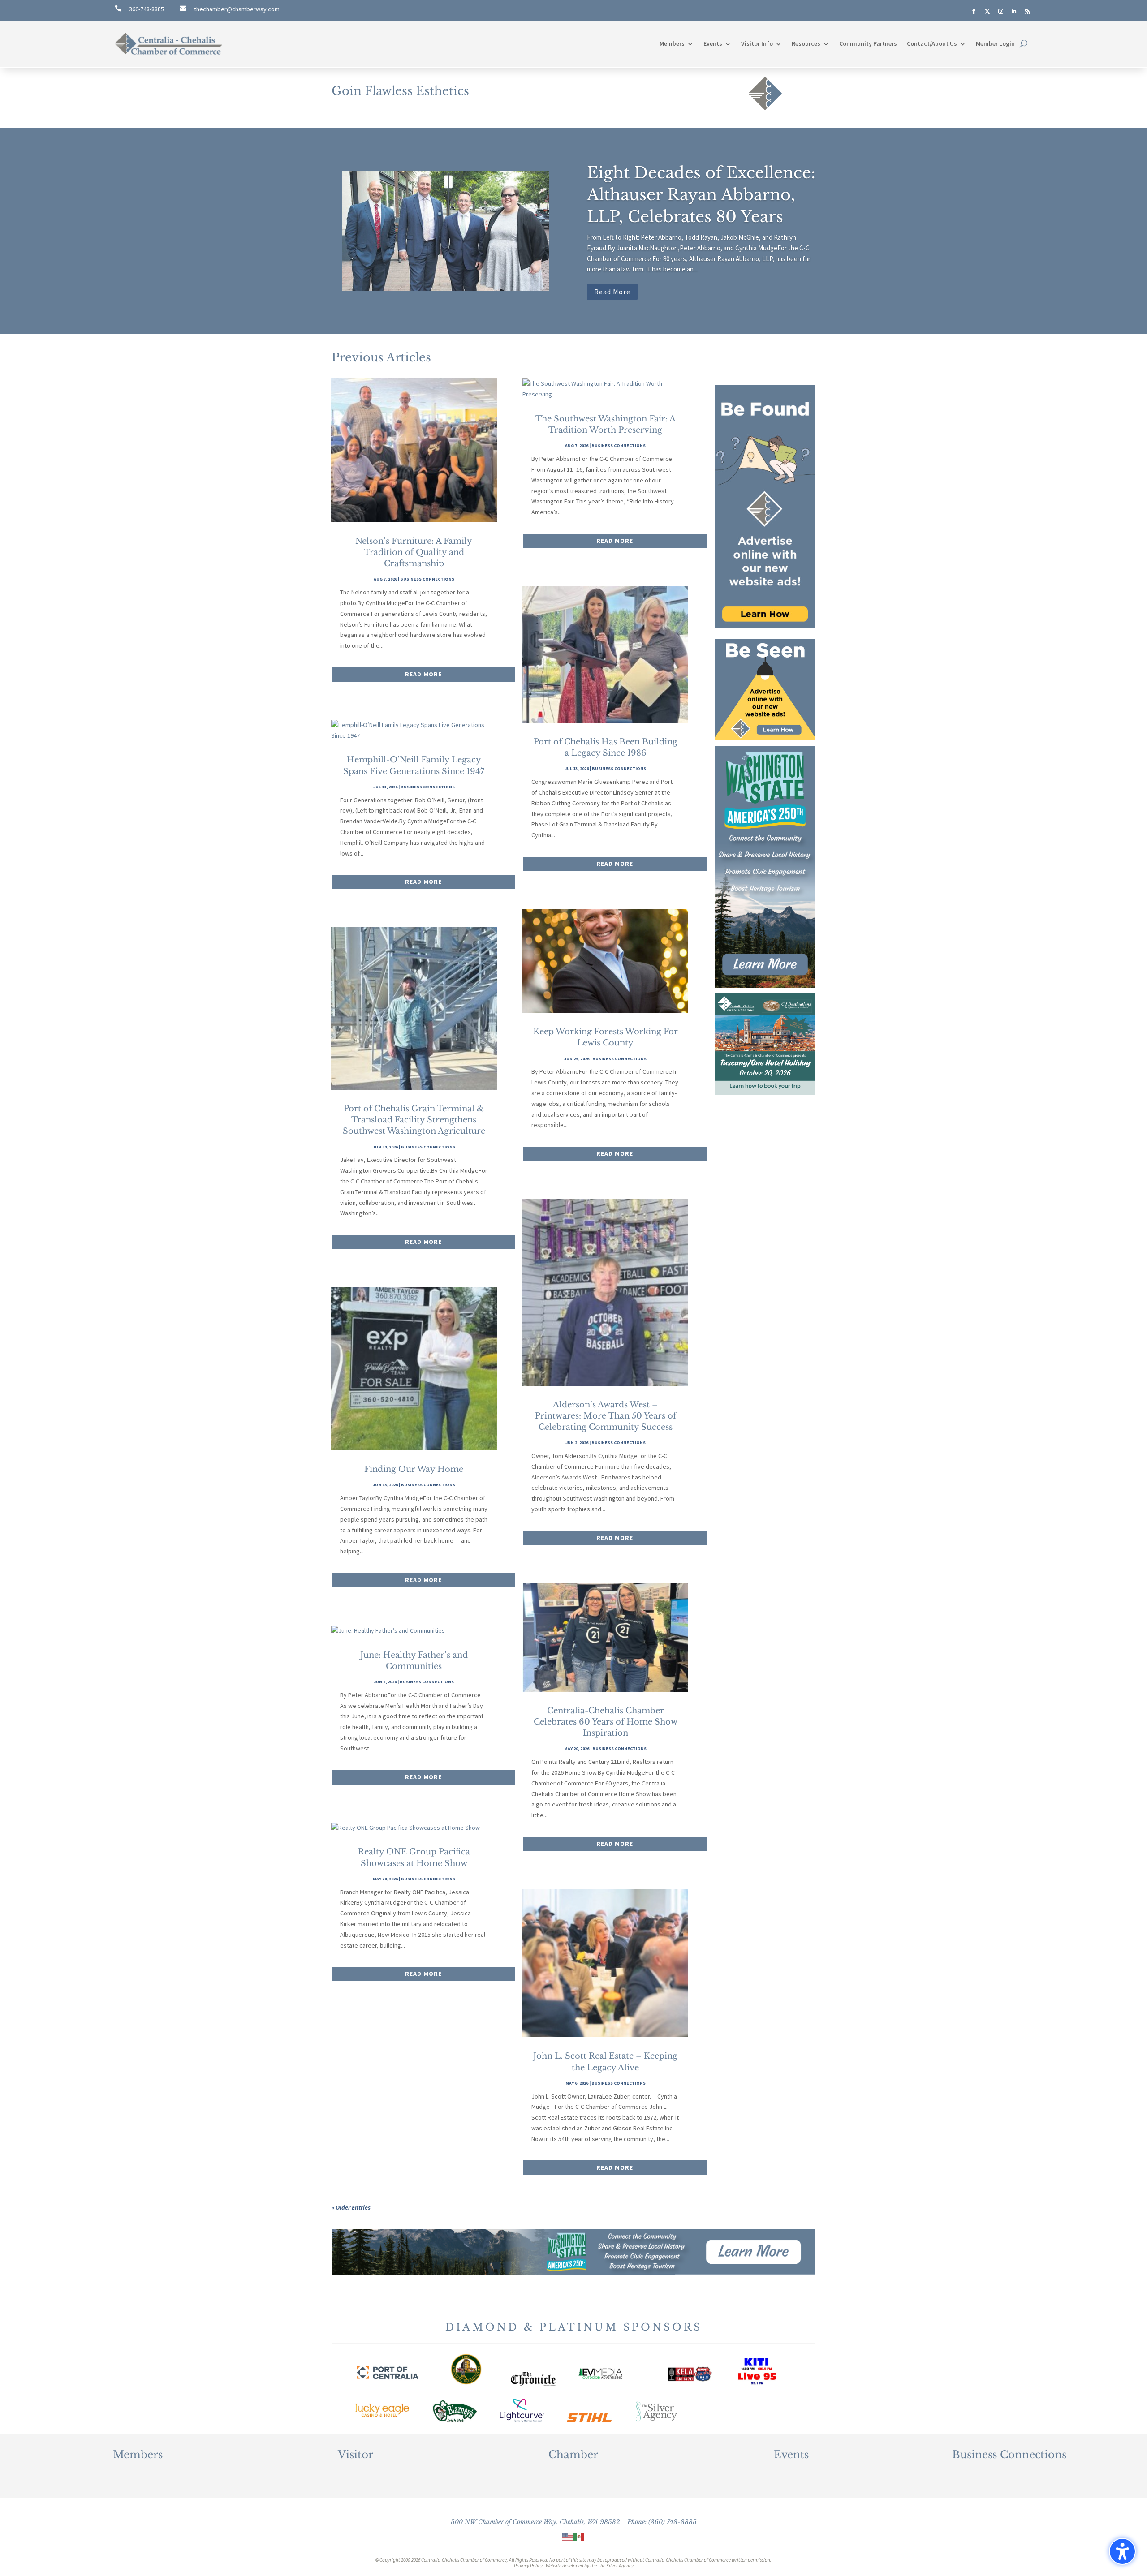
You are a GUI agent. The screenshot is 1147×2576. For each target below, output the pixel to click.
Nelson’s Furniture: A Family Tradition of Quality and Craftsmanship (414, 552)
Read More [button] (612, 292)
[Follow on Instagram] (1000, 12)
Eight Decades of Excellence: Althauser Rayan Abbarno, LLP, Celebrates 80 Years (701, 195)
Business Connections (427, 579)
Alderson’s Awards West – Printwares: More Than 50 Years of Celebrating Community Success (606, 1416)
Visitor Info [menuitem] (757, 43)
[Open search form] (1024, 44)
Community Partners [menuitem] (868, 43)
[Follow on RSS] (1027, 12)
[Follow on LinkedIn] (1014, 12)
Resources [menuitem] (806, 43)
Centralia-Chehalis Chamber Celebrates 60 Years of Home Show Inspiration (606, 1722)
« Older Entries (351, 2207)
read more (423, 674)
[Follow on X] (987, 12)
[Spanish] (579, 2536)
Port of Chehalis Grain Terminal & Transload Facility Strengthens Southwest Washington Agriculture (414, 1120)
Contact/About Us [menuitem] (932, 43)
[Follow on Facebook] (974, 12)
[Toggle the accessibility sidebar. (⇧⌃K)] (1122, 2551)
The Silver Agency (616, 2566)
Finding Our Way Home (414, 1469)
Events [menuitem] (713, 43)
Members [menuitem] (672, 43)
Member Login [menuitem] (995, 43)
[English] (568, 2536)
